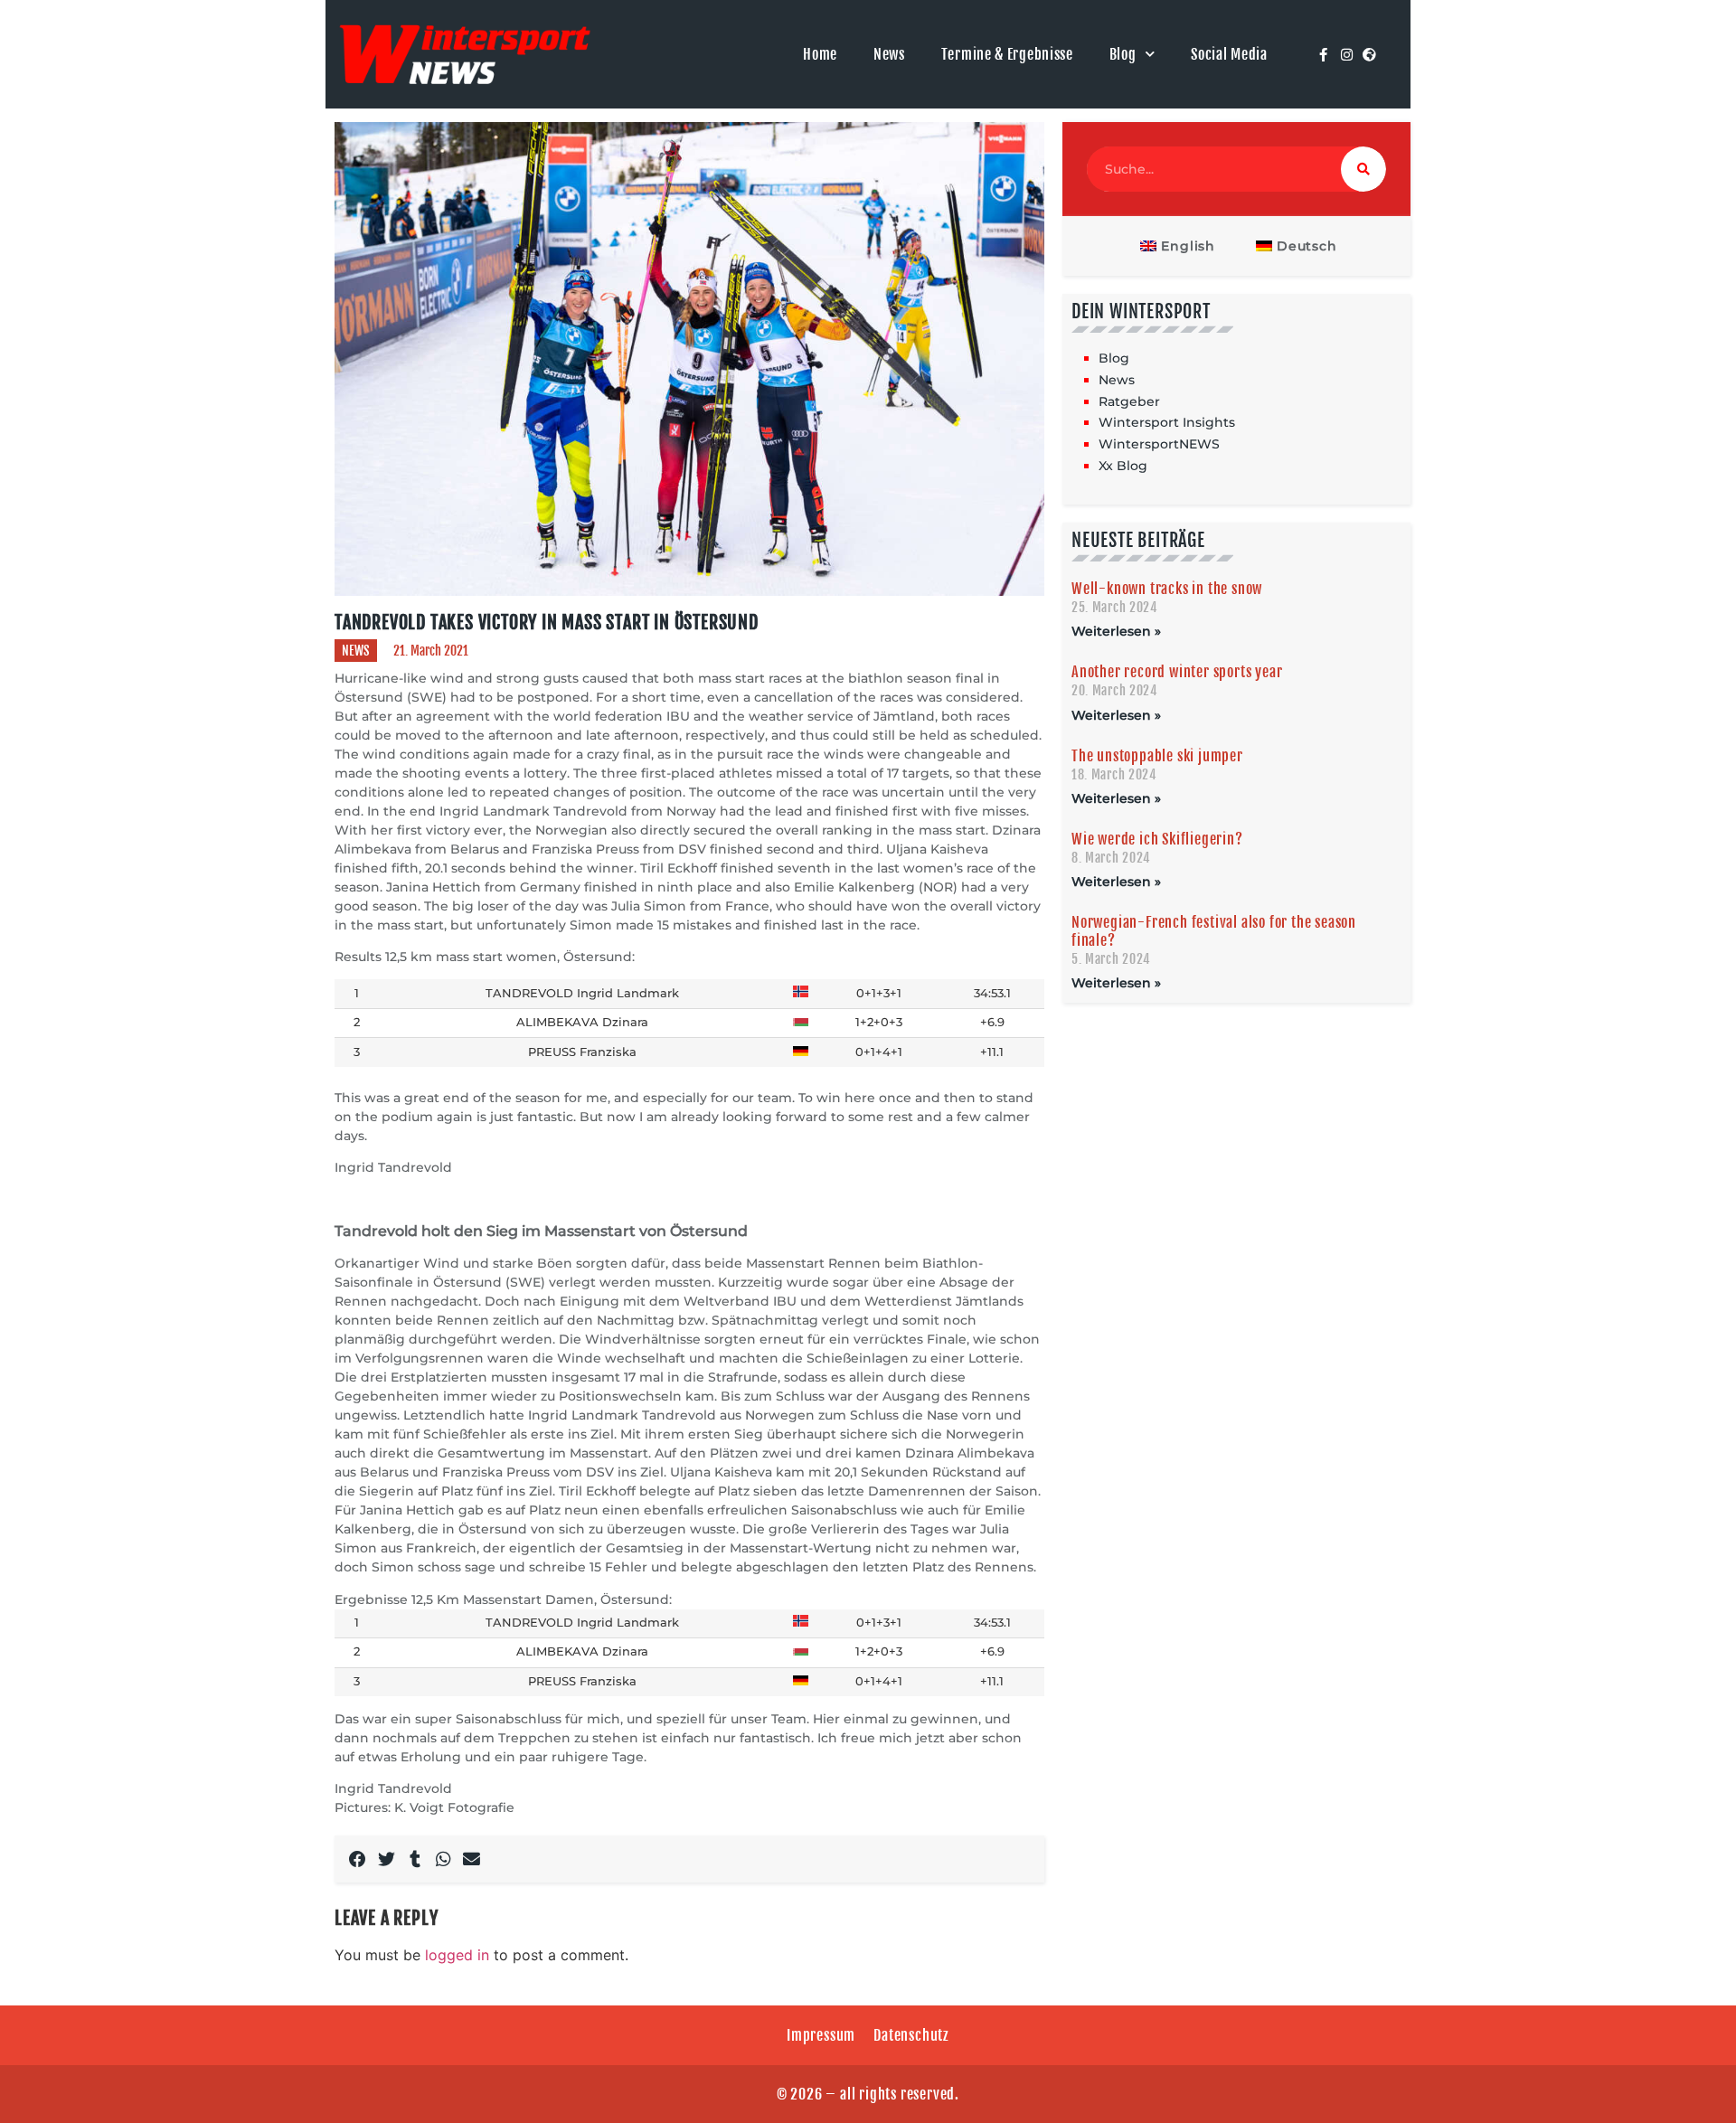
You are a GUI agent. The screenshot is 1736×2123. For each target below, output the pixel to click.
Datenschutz (911, 2035)
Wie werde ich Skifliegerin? (1157, 839)
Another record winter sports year (1177, 672)
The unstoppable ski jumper (1157, 756)
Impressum (821, 2035)
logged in (457, 1955)
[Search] (1363, 169)
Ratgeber (1129, 401)
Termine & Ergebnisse (1007, 54)
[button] (358, 1859)
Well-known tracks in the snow (1167, 589)
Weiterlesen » (1116, 631)
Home (820, 54)
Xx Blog (1123, 466)
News (889, 54)
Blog (1123, 54)
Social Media (1229, 54)
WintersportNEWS (1159, 444)
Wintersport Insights (1167, 422)
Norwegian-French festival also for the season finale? (1214, 931)
